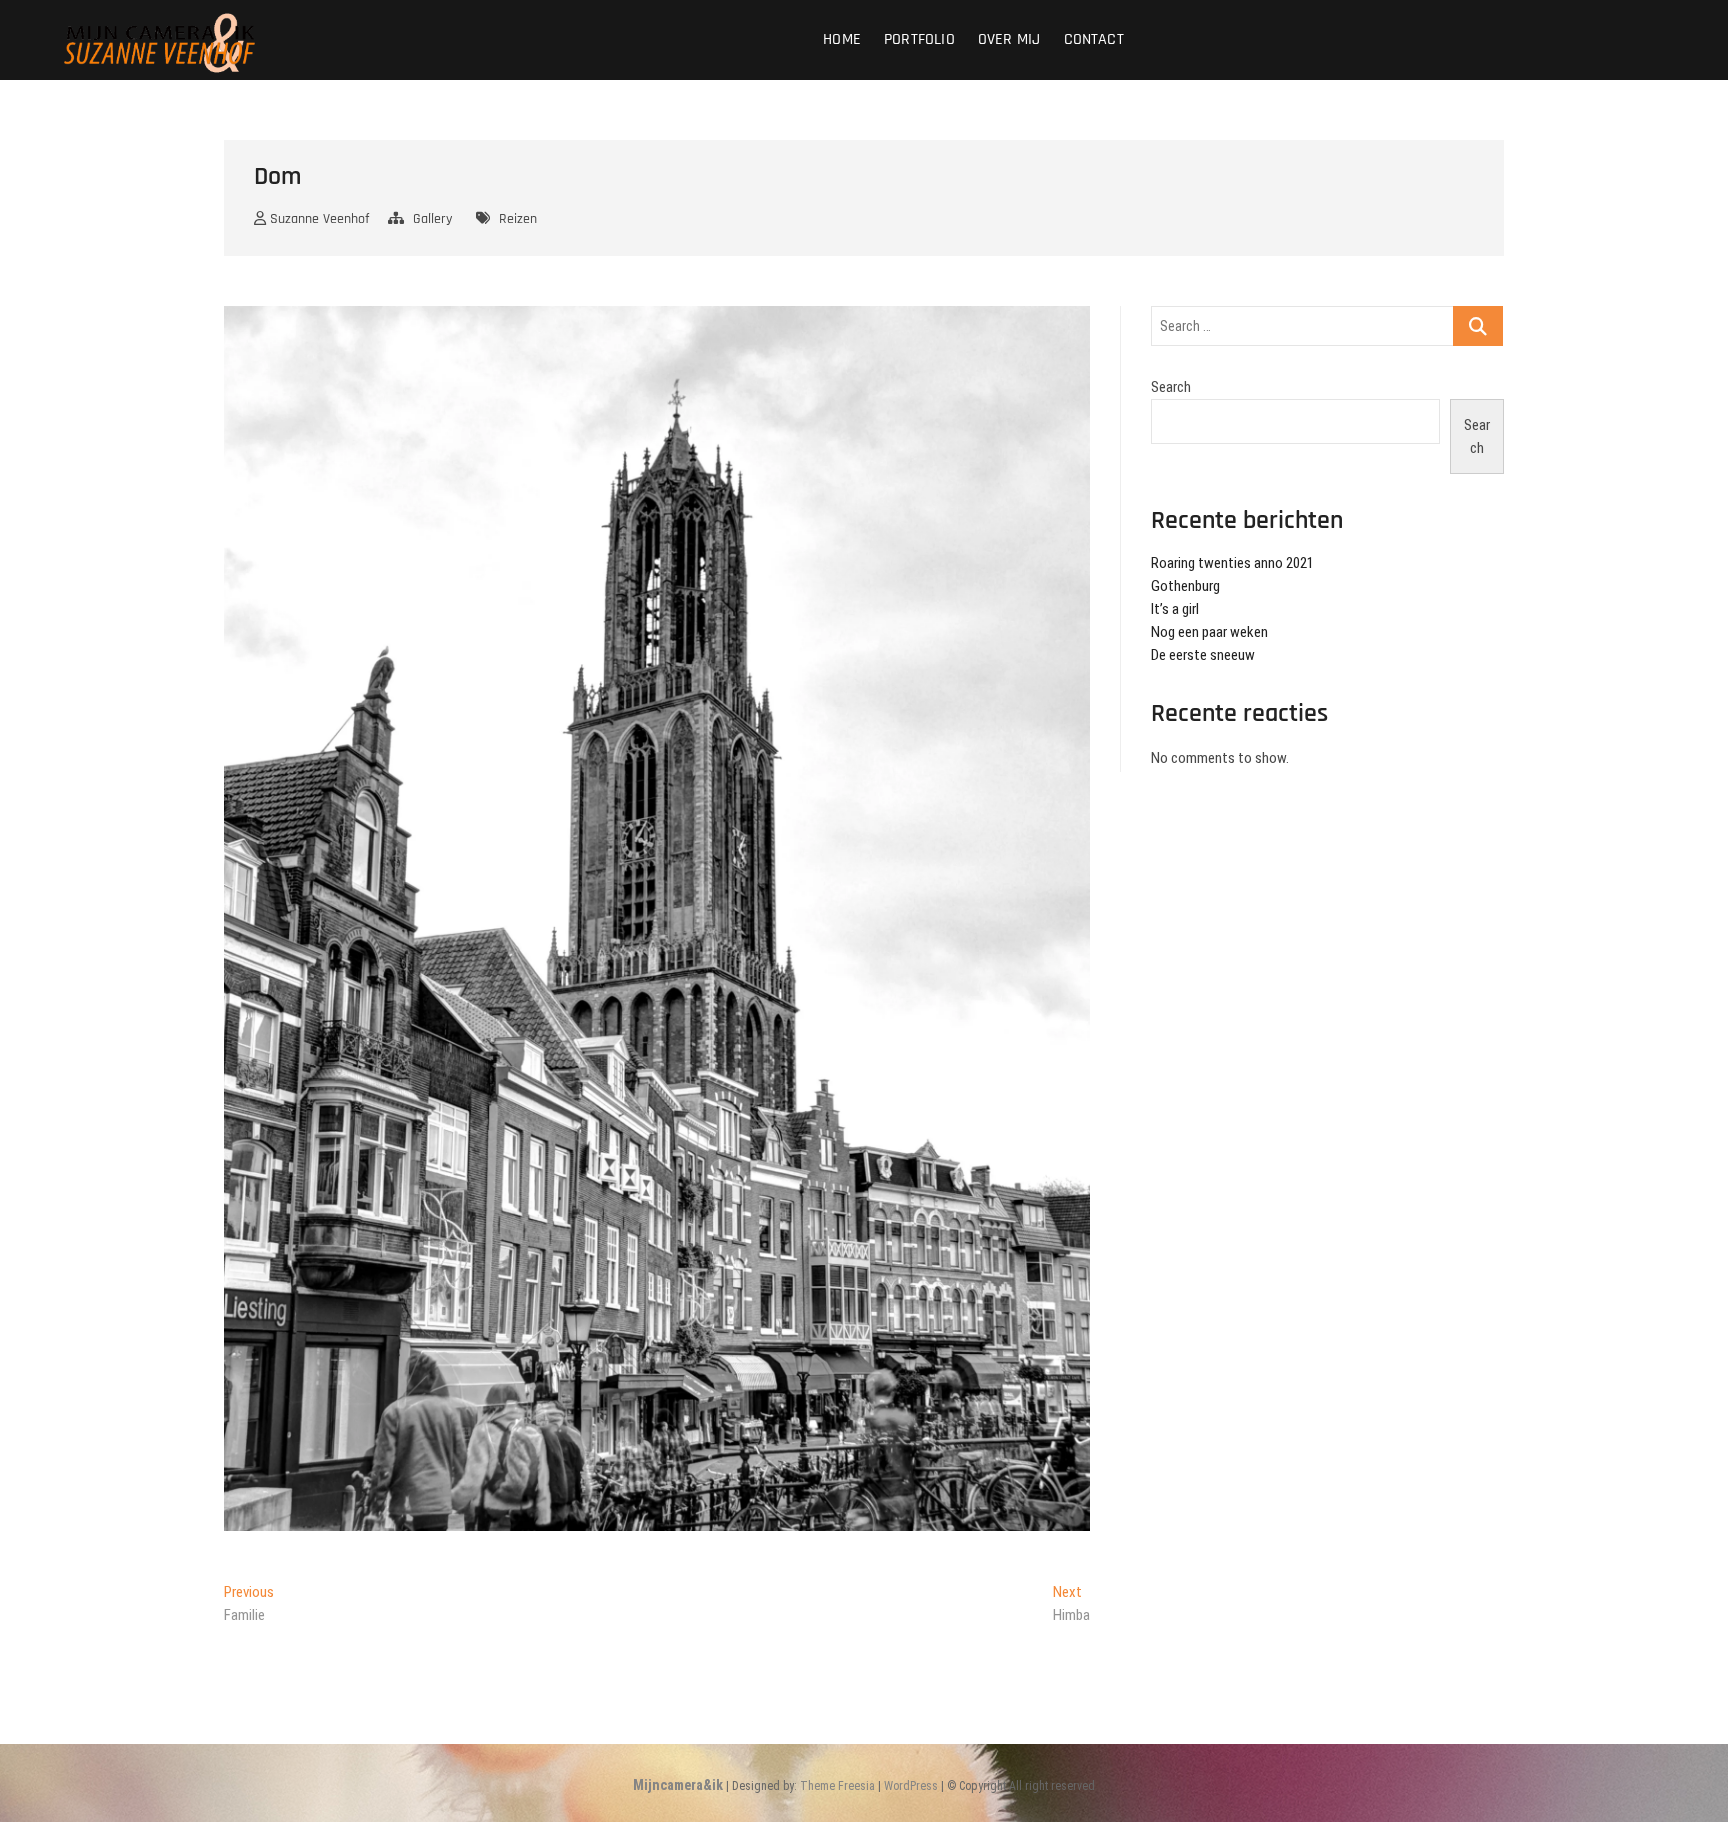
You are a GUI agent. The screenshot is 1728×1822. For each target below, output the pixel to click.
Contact (1094, 39)
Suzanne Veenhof (317, 219)
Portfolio (919, 39)
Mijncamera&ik (678, 1785)
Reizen (518, 219)
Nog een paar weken (1209, 632)
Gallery (432, 219)
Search (1171, 387)
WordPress (911, 1786)
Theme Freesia (837, 1786)
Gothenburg (1185, 586)
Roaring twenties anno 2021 (1232, 563)
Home (842, 39)
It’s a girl (1175, 609)
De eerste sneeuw (1203, 655)
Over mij (1009, 39)
